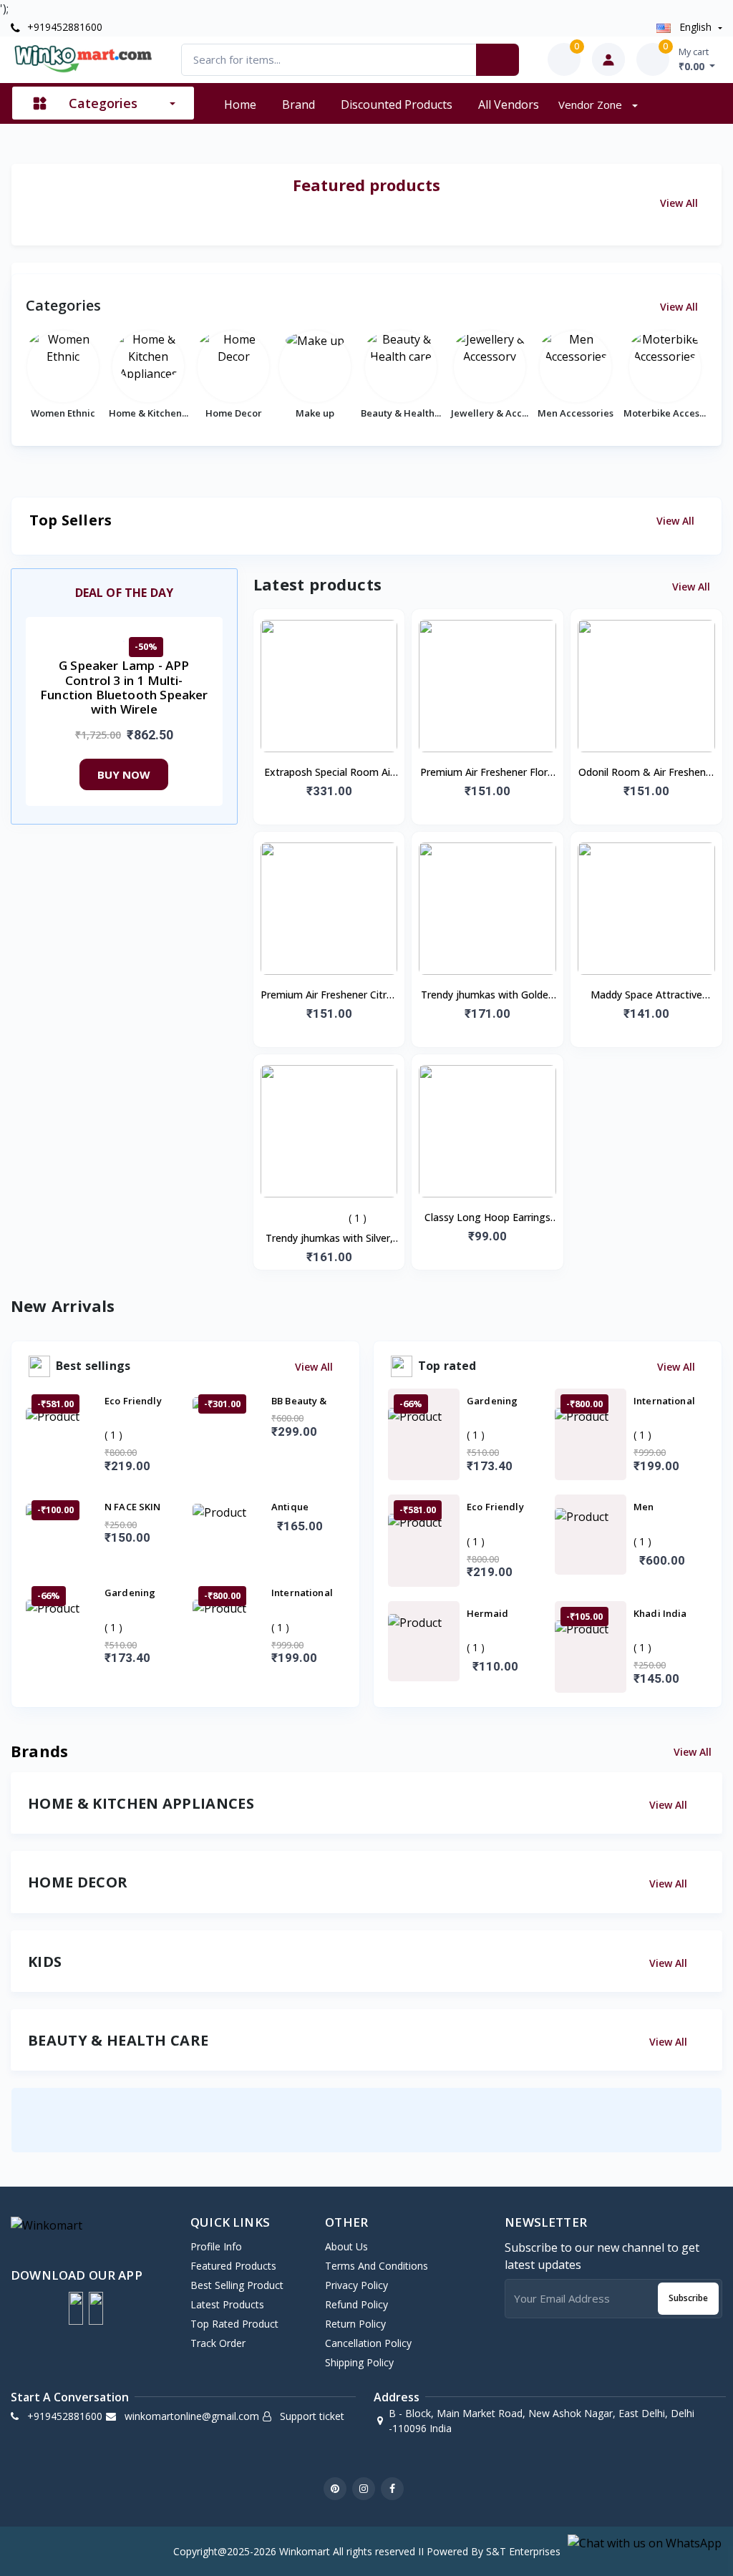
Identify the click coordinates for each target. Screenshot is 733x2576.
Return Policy (355, 2324)
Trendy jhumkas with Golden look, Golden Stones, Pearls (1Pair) (487, 996)
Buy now (124, 774)
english (695, 27)
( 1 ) (358, 1218)
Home (240, 105)
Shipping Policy (359, 2362)
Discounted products (397, 105)
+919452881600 (63, 27)
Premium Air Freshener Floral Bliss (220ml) (488, 773)
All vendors (509, 105)
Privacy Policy (356, 2285)
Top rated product (234, 2324)
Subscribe (688, 2298)
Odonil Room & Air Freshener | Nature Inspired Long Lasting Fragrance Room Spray (647, 773)
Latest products (227, 2304)
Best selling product (237, 2285)
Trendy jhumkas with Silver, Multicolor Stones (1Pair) (329, 1239)
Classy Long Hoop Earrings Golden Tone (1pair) (487, 1218)
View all (680, 203)
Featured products (233, 2266)
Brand (298, 105)
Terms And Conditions (377, 2266)
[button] (76, 2308)
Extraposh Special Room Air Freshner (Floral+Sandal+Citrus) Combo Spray (329, 773)
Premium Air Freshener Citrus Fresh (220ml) (329, 996)
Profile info (216, 2246)
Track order (218, 2343)
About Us (346, 2246)
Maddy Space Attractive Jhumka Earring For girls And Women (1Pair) (646, 996)
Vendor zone (592, 105)
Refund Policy (356, 2304)
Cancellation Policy (368, 2343)
